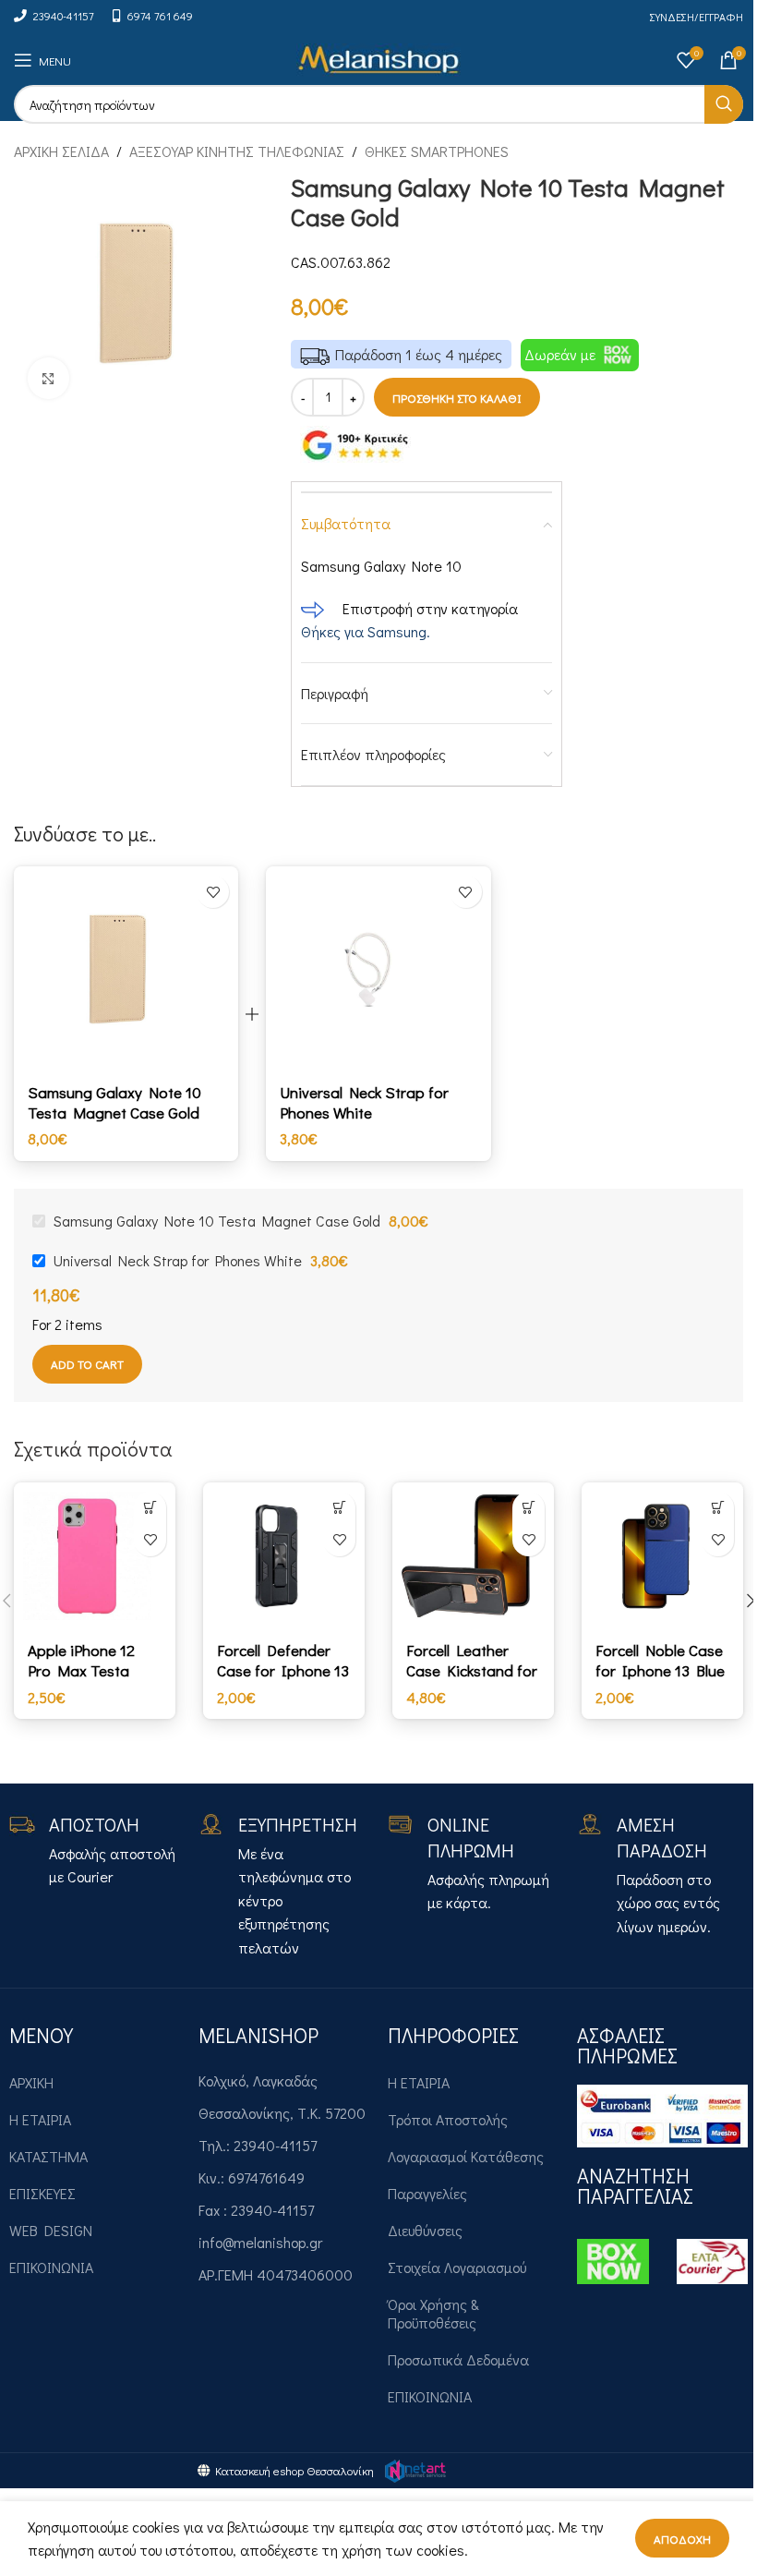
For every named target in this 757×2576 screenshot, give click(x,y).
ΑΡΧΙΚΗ (31, 2082)
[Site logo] (379, 58)
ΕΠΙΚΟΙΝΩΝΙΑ (51, 2267)
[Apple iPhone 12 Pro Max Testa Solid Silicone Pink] (95, 1556)
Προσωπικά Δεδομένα (458, 2359)
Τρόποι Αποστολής (448, 2119)
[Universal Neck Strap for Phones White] (378, 968)
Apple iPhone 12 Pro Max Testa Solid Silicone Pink (90, 1671)
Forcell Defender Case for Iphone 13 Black (283, 1671)
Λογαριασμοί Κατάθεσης (466, 2156)
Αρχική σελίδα (61, 151)
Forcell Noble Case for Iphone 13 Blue (660, 1660)
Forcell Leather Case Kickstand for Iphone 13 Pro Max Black (473, 1681)
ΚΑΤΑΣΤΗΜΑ (48, 2156)
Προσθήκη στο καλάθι (457, 398)
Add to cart (87, 1364)
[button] (150, 1508)
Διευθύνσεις (425, 2230)
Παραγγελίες (427, 2193)
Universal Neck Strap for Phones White (364, 1102)
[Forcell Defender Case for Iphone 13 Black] (284, 1556)
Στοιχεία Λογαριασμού (457, 2267)
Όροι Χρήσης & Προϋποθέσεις (433, 2313)
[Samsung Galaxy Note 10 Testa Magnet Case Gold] (126, 968)
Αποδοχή (682, 2539)
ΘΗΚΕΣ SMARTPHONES (437, 151)
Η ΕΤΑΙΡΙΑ (40, 2119)
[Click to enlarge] (48, 378)
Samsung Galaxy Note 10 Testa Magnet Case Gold (114, 1102)
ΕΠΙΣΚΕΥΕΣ (42, 2193)
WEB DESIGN (51, 2230)
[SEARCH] (724, 104)
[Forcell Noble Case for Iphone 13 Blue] (662, 1556)
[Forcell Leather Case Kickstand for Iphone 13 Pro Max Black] (473, 1556)
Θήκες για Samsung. (366, 631)
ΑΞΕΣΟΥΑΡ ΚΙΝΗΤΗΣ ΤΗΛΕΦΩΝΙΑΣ (237, 151)
